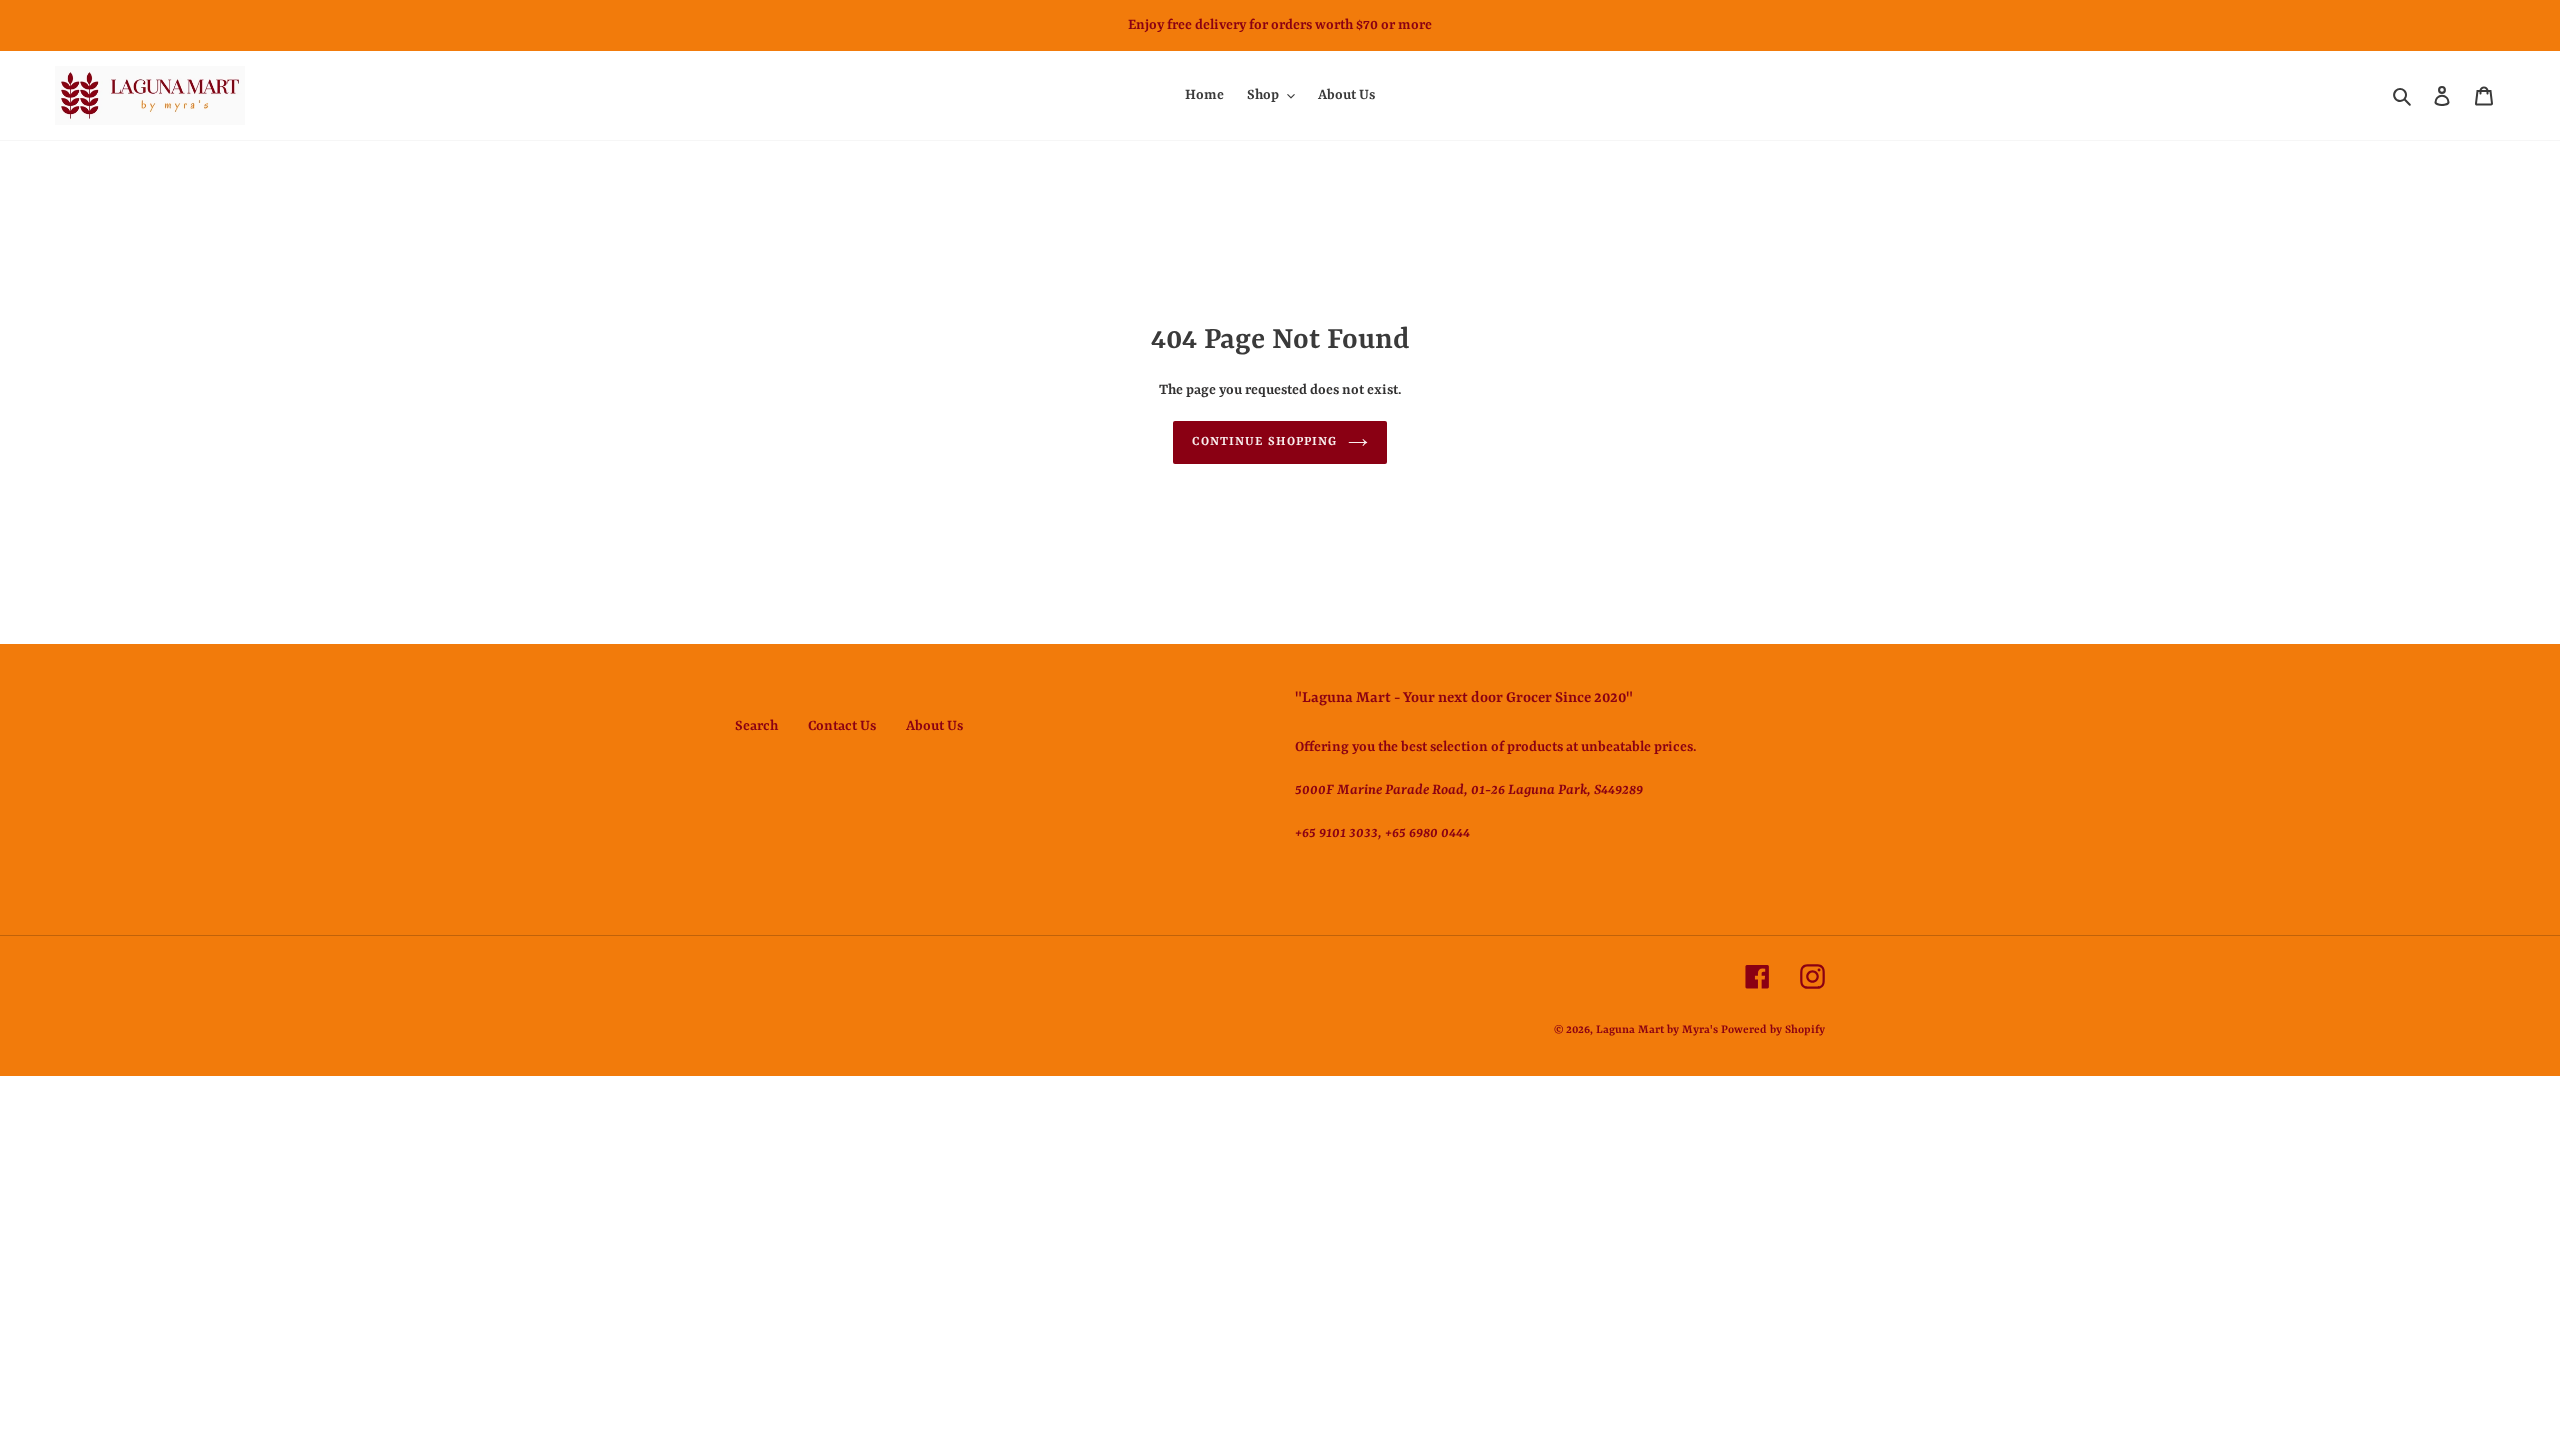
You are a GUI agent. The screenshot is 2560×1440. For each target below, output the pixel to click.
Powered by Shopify (1773, 1030)
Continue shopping (1264, 442)
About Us (934, 726)
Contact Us (842, 726)
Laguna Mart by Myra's (1657, 1030)
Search (756, 726)
